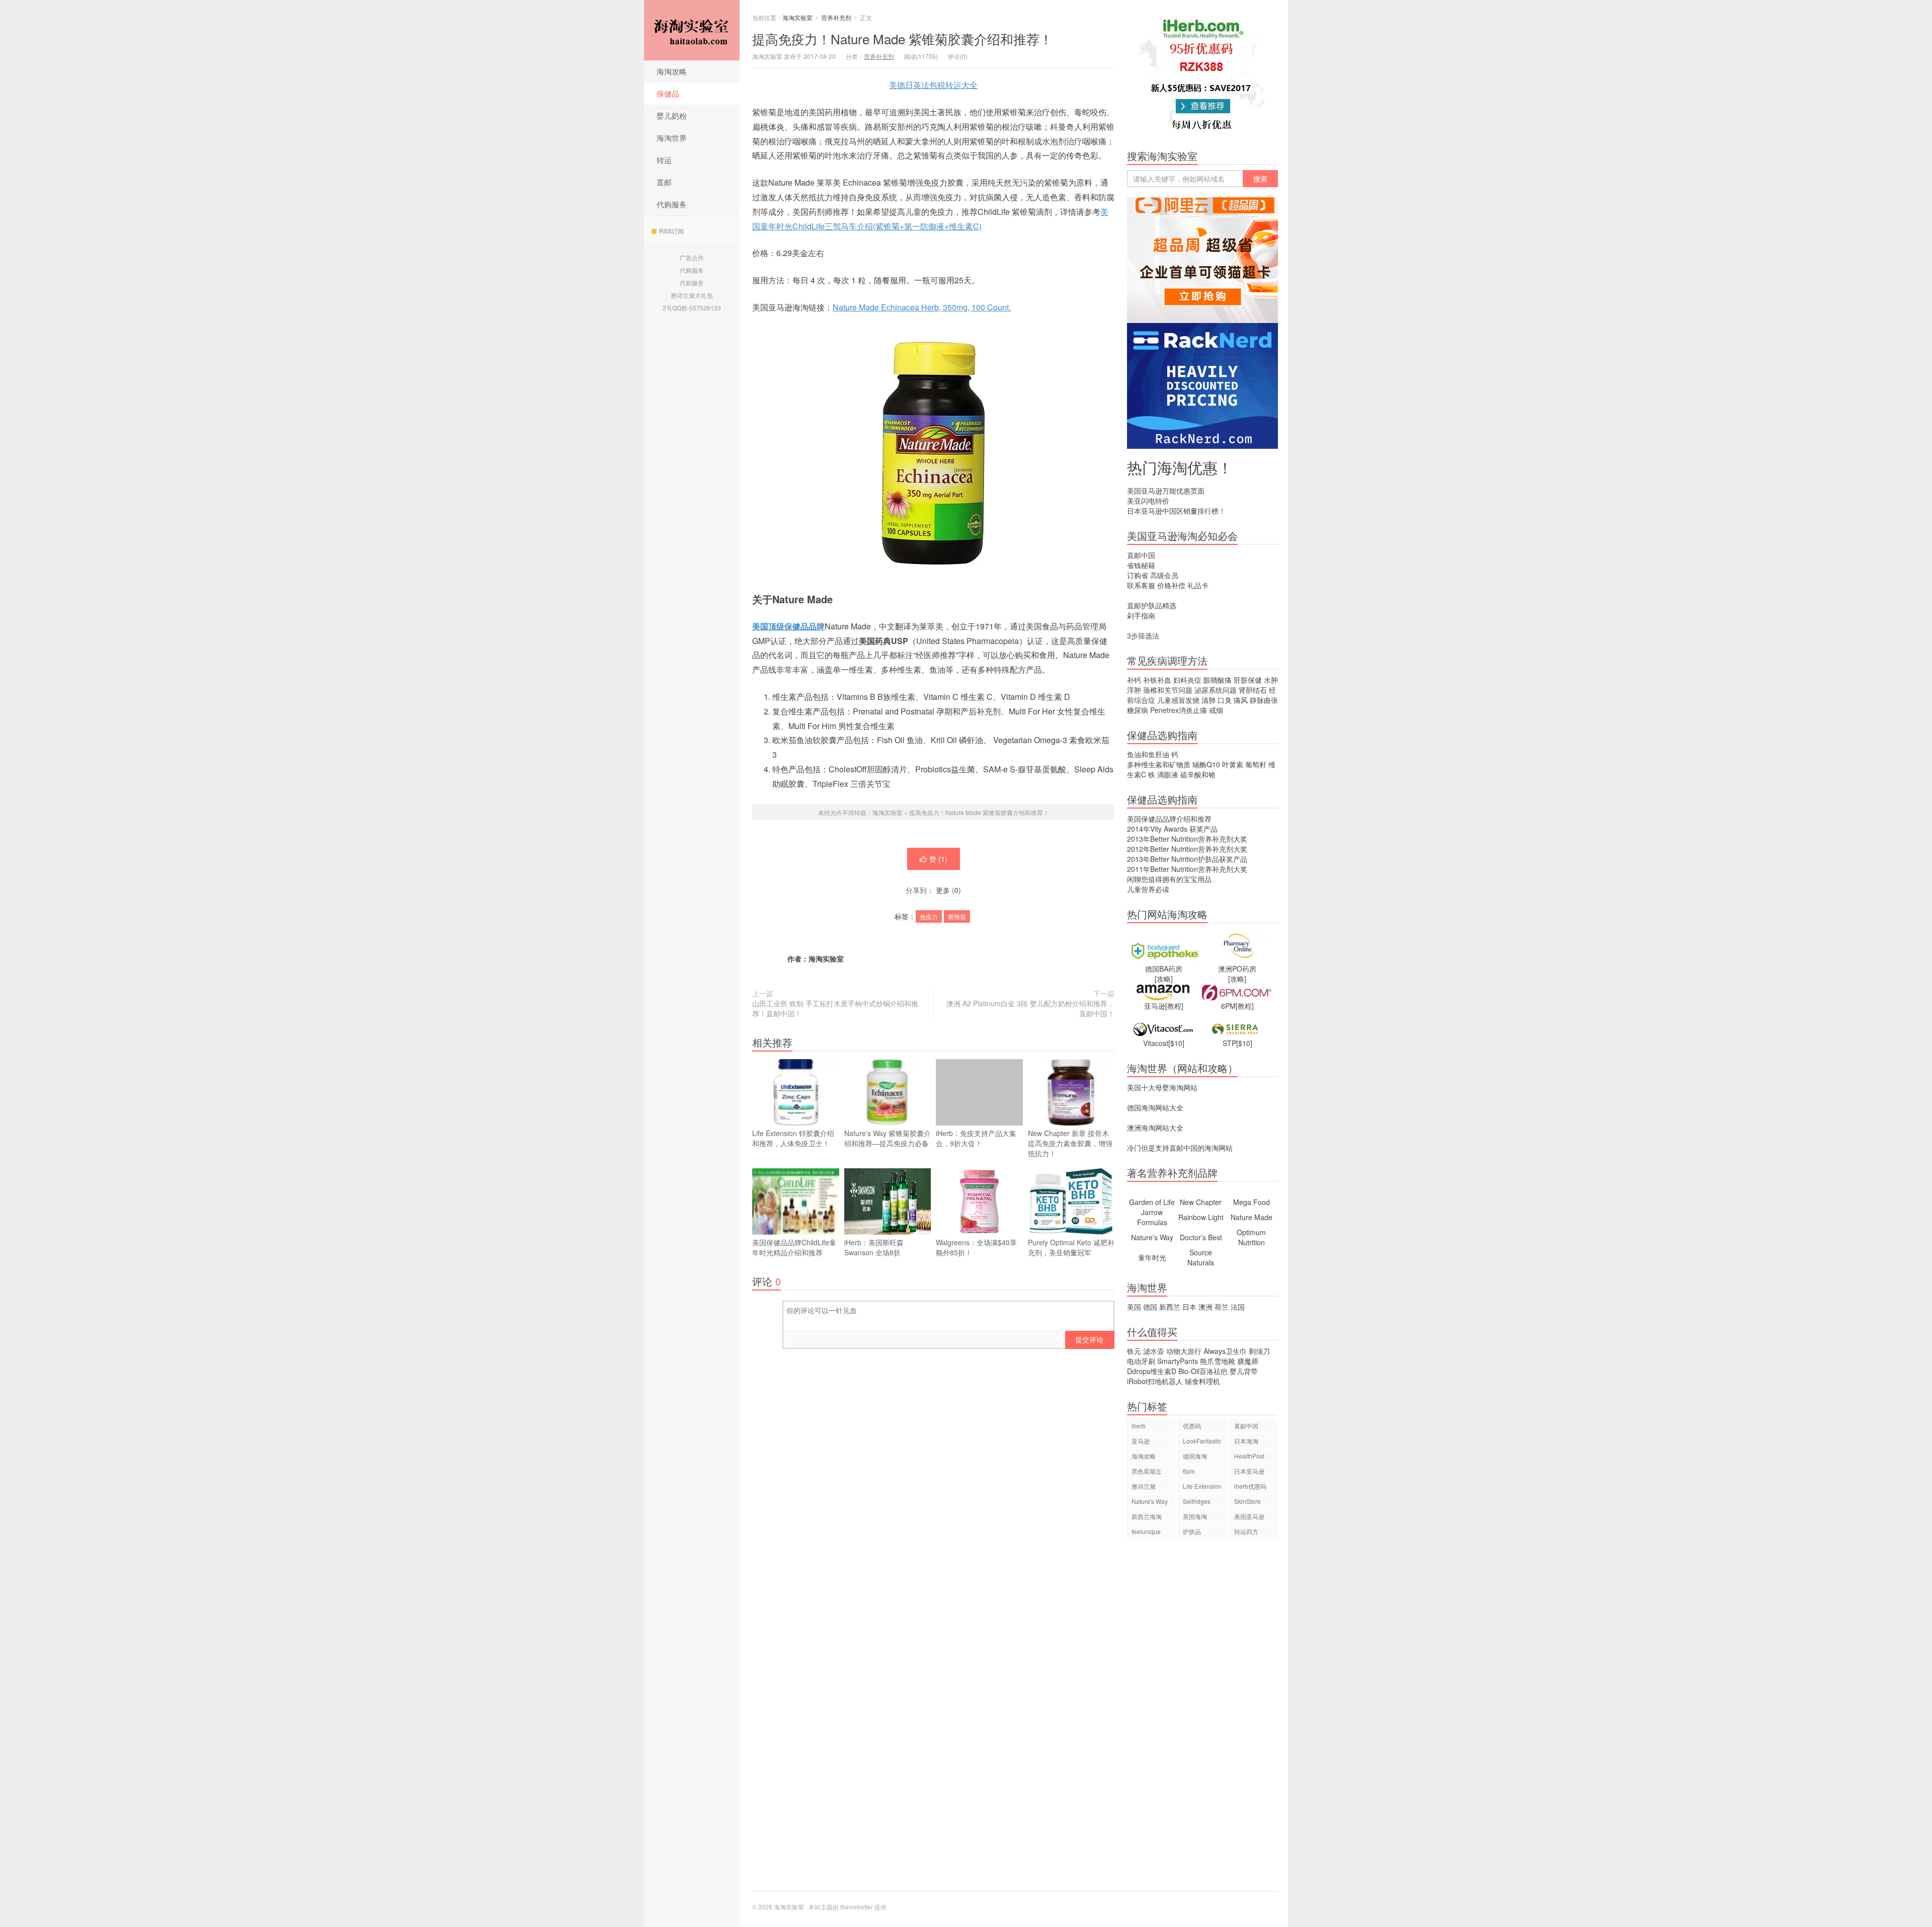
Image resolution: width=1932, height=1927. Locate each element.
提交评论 (1089, 1339)
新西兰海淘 (1147, 1516)
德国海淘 (1195, 1456)
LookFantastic (1202, 1441)
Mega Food (1252, 1202)
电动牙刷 (1141, 1361)
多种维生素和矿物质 (1159, 764)
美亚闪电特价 (1148, 501)
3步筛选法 (1143, 635)
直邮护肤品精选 (1152, 605)
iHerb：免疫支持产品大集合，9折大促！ (976, 1138)
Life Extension (1202, 1486)
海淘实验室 (692, 30)
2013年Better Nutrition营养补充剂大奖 (1187, 839)
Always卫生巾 (1225, 1351)
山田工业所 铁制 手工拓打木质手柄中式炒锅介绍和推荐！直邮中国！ (835, 1008)
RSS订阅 (671, 231)
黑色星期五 (1147, 1471)
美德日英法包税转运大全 (933, 85)
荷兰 (1222, 1307)
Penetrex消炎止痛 (1179, 710)
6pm (1189, 1471)
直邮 (664, 182)
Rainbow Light (1201, 1217)
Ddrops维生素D (1152, 1371)
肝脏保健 (1248, 680)
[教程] (1174, 1006)
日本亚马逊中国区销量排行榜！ (1176, 511)
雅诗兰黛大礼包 (692, 295)
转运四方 (1246, 1531)
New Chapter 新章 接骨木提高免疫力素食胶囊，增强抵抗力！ (1070, 1143)
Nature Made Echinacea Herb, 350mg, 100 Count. (922, 307)
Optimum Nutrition (1251, 1237)
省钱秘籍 (1141, 565)
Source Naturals (1201, 1257)
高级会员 (1164, 575)
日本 (1189, 1307)
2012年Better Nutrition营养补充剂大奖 (1187, 849)
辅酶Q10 (1206, 764)
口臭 (1225, 700)
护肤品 (1192, 1531)
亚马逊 (1141, 1441)
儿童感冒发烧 (1178, 700)
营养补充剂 (836, 17)
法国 (1238, 1307)
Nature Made (1252, 1217)
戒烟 (1216, 710)
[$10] (1176, 1043)
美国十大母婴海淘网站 (1162, 1087)
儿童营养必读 (1148, 889)
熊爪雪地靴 (1218, 1361)
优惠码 (1192, 1426)
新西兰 (1170, 1307)
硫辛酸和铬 (1198, 774)
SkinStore (1247, 1501)
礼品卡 (1198, 585)
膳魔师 (1248, 1361)
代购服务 (672, 204)
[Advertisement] (1202, 1720)
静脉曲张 (1264, 700)
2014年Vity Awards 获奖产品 (1172, 829)
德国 (1150, 1307)
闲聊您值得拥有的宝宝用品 (1169, 879)
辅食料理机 (1202, 1381)
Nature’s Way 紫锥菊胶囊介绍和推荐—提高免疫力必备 (888, 1138)
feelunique (1146, 1531)
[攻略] (1164, 979)
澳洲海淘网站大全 (1155, 1128)
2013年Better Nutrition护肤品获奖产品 (1187, 859)
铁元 (1134, 1351)
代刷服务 (692, 283)
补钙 (1134, 680)
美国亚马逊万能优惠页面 (1166, 491)
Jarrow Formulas (1152, 1217)
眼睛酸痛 (1218, 680)
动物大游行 (1184, 1351)
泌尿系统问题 (1216, 690)
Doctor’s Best (1201, 1237)
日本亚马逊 (1249, 1471)
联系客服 (1141, 585)
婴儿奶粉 (672, 115)
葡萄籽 (1256, 764)
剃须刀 (1259, 1351)
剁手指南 (1141, 615)
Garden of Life (1152, 1202)
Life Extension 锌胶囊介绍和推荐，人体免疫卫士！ (793, 1138)
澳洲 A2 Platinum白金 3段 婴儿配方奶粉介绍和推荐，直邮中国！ (1030, 1008)
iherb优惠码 (1250, 1486)
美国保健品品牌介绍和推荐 (1169, 819)
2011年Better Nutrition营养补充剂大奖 (1187, 869)
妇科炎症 (1187, 680)
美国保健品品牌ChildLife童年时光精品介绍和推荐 (794, 1247)
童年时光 (1152, 1257)
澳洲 (1205, 1307)
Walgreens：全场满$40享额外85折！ (976, 1247)
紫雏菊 (957, 916)
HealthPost (1249, 1456)
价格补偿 (1171, 585)
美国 (1134, 1307)
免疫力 (929, 916)
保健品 (668, 93)
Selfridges (1197, 1501)
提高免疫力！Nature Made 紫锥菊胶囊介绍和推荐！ (902, 38)
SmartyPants (1178, 1361)
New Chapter (1201, 1202)
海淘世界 (672, 138)
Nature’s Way (1152, 1237)
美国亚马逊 (1249, 1516)
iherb (1139, 1426)
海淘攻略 (672, 71)
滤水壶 (1154, 1351)
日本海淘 (1246, 1441)
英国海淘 (1195, 1516)
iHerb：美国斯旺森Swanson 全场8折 (874, 1247)
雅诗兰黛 (1144, 1486)
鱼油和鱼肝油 (1148, 754)
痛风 (1241, 700)
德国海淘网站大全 (1155, 1107)
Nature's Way (1150, 1501)
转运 (664, 160)
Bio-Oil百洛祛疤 (1203, 1371)
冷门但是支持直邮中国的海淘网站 (1180, 1148)
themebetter (857, 1907)
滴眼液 (1168, 774)
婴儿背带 (1244, 1371)
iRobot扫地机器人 (1155, 1381)
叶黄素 (1233, 764)
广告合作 (692, 257)
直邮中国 (1141, 555)
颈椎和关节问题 (1168, 690)
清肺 (1209, 700)
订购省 (1138, 575)
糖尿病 (1138, 710)
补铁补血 (1157, 680)
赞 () (938, 859)
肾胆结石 (1253, 690)
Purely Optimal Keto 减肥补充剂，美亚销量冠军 (1071, 1247)
